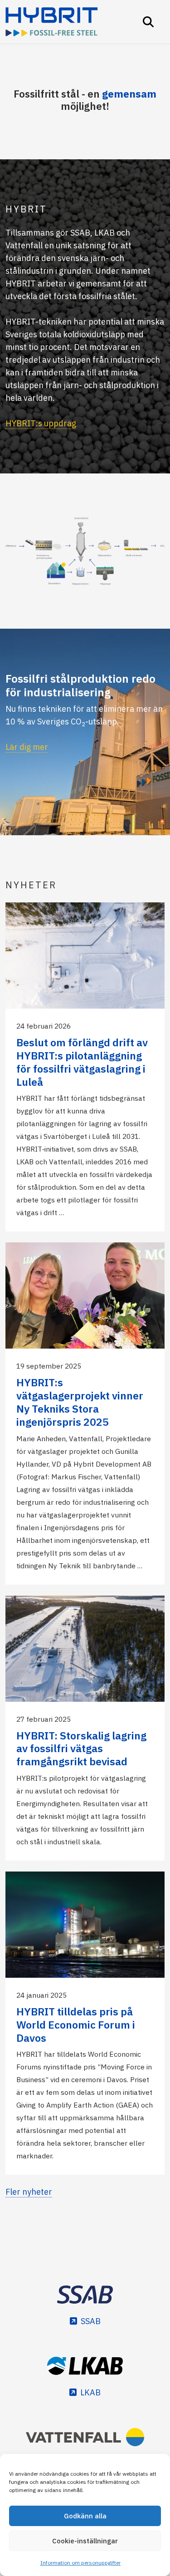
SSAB (91, 2321)
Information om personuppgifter (80, 2563)
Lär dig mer (27, 747)
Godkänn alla (85, 2516)
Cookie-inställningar (85, 2541)
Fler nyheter (29, 2192)
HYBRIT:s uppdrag (41, 423)
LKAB (90, 2392)
